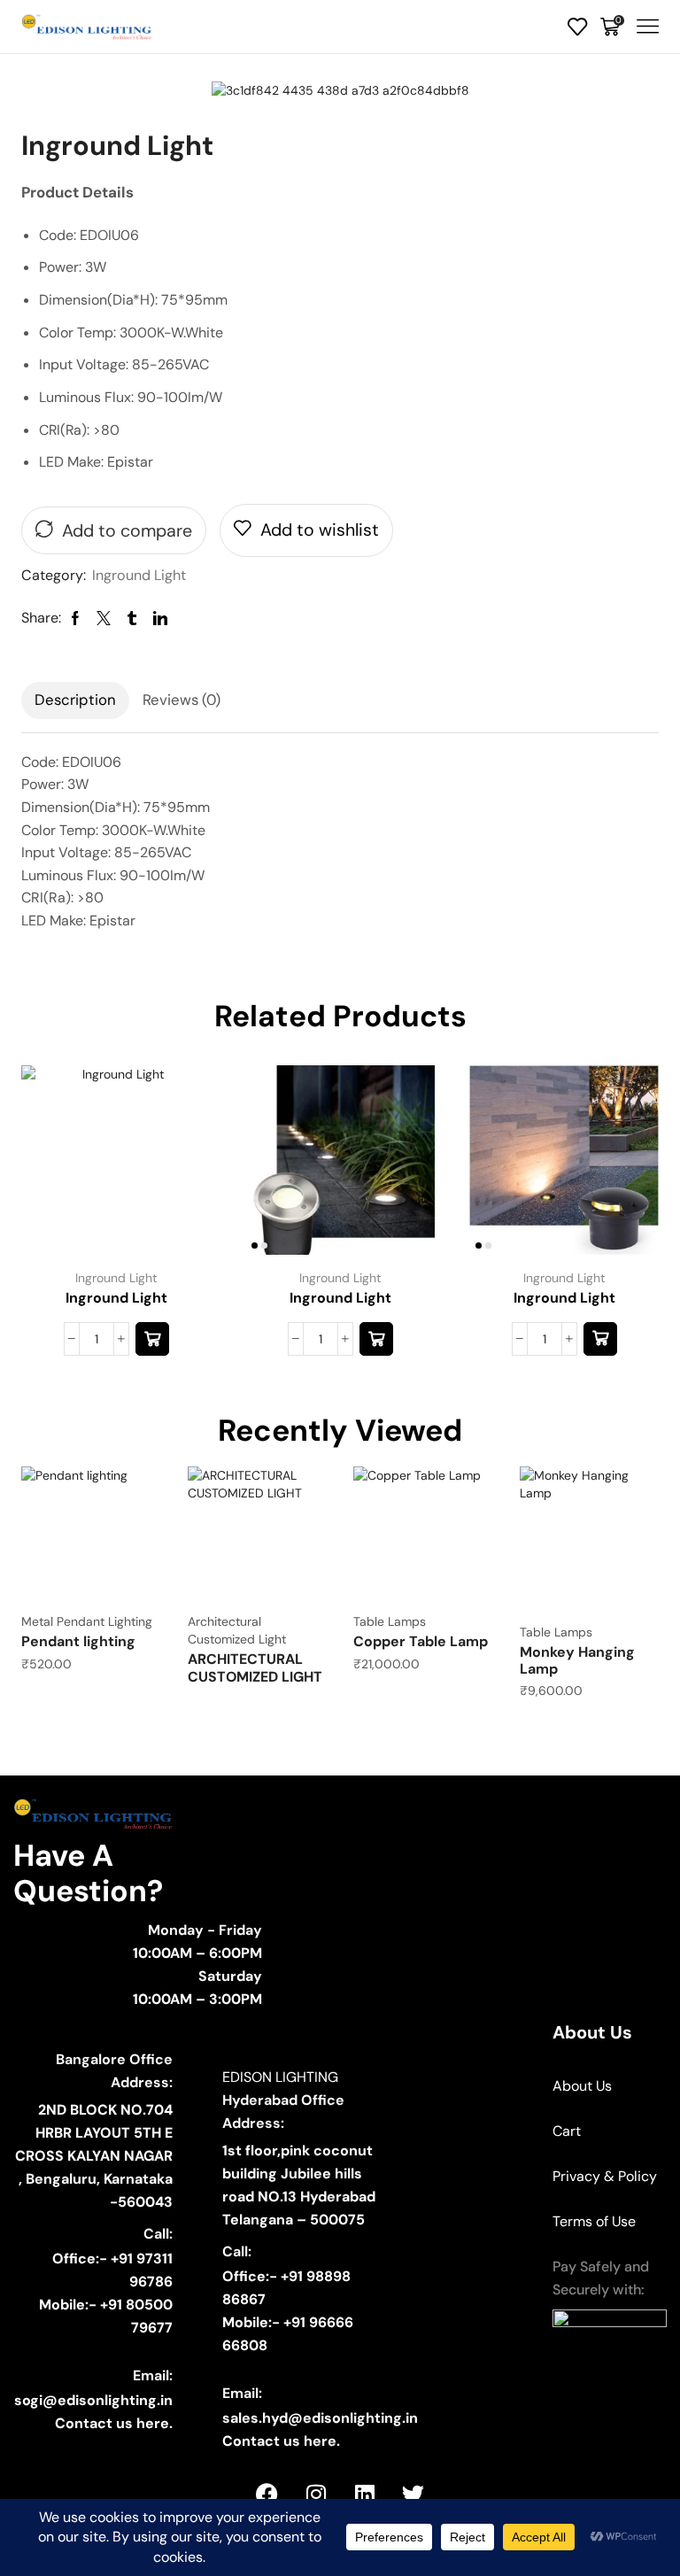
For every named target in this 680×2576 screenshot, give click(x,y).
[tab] (75, 700)
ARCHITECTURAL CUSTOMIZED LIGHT (255, 1667)
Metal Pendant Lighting (87, 1621)
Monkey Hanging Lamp (577, 1660)
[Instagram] (316, 2495)
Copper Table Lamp (421, 1641)
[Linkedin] (365, 2495)
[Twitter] (413, 2495)
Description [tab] (75, 700)
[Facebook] (267, 2495)
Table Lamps (390, 1621)
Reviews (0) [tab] (182, 700)
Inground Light (139, 575)
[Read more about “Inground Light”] (152, 1339)
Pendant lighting (78, 1641)
